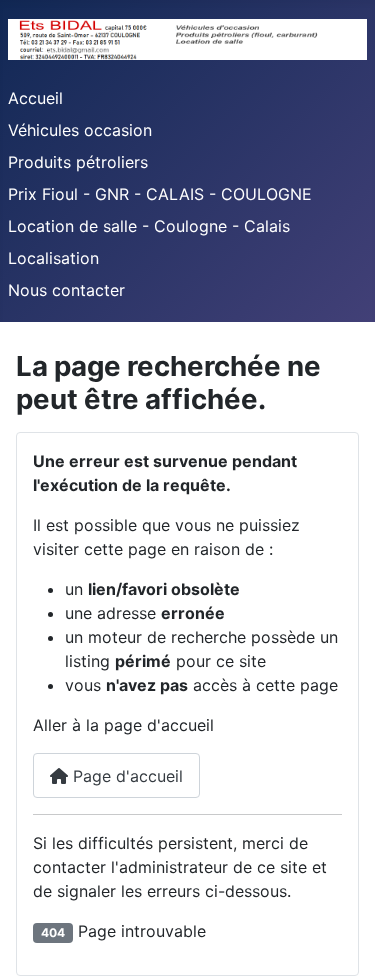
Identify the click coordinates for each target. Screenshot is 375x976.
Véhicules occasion (80, 130)
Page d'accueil (125, 776)
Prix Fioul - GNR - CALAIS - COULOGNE (160, 194)
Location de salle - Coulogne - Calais (149, 226)
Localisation (53, 258)
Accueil (35, 98)
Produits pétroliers (78, 162)
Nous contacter (66, 290)
